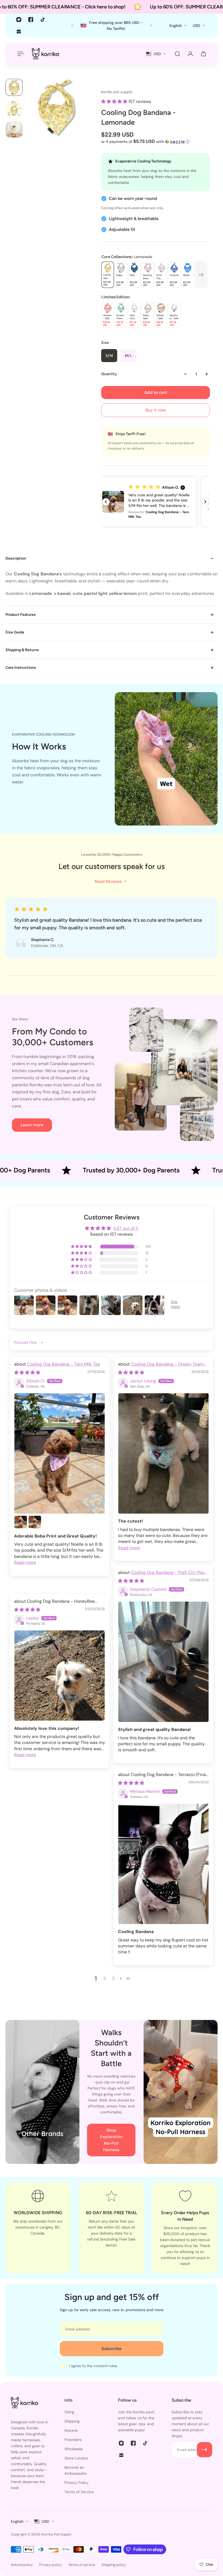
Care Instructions (21, 668)
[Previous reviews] (106, 502)
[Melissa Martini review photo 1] (163, 1881)
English (17, 2539)
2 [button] (105, 1996)
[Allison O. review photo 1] (60, 1471)
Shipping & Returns (22, 650)
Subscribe (112, 2366)
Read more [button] (25, 1580)
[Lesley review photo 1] (60, 1693)
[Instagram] (19, 20)
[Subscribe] (205, 2467)
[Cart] (203, 54)
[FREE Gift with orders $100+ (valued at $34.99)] (112, 26)
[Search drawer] (177, 54)
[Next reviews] (205, 502)
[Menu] (20, 54)
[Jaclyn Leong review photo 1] (163, 1471)
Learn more (32, 1125)
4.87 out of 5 (126, 1228)
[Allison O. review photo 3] (35, 1539)
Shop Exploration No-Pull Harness (111, 2158)
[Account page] (190, 54)
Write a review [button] (112, 1286)
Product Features (21, 615)
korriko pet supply (117, 92)
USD (46, 2539)
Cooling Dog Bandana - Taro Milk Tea (64, 1381)
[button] (115, 101)
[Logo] (45, 54)
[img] (27, 1390)
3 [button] (113, 1996)
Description (16, 558)
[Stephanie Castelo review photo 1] (163, 1679)
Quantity (109, 374)
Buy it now (156, 410)
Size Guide (15, 632)
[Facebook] (31, 20)
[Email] (19, 32)
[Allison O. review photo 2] (21, 1539)
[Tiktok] (43, 20)
